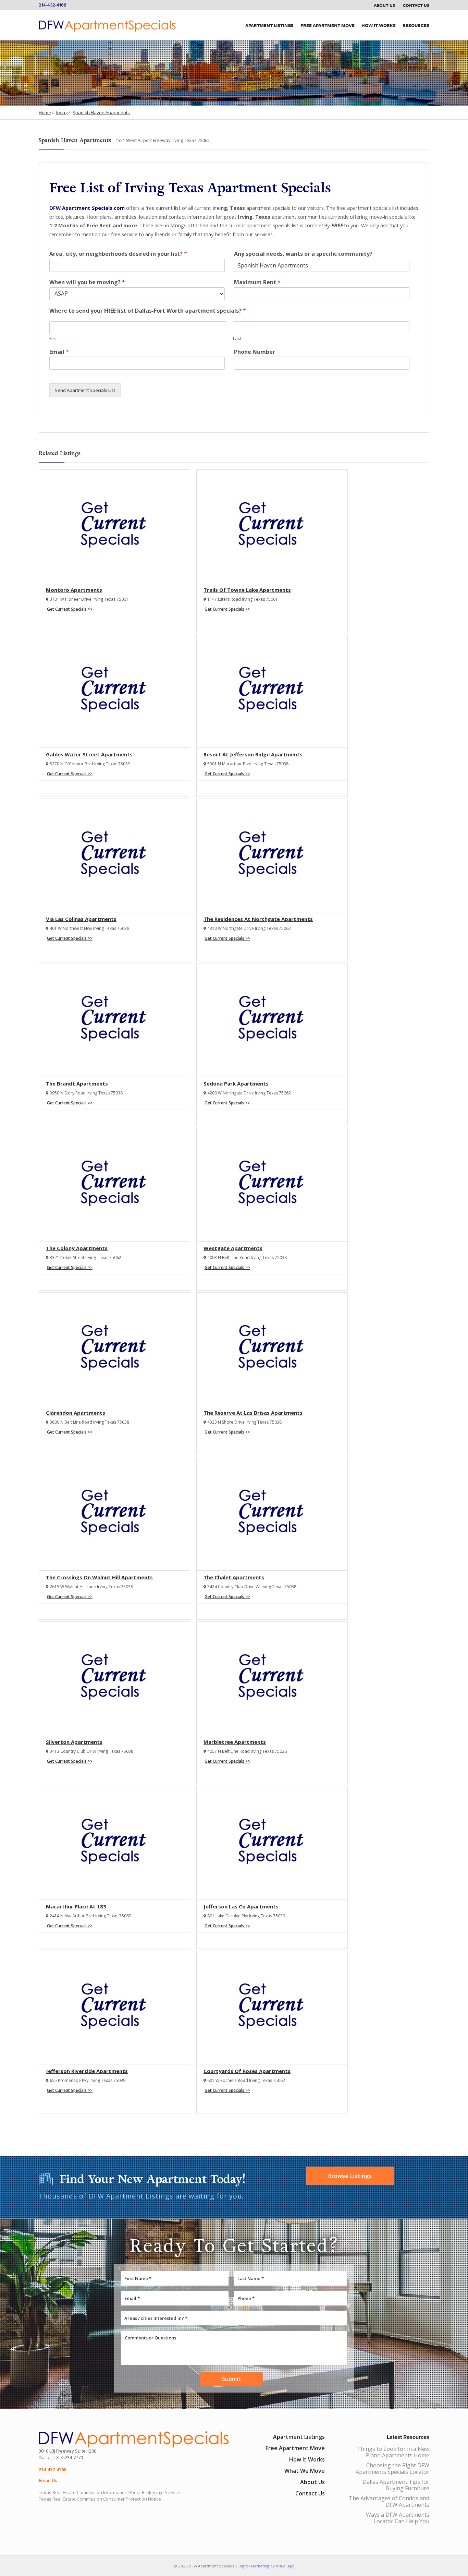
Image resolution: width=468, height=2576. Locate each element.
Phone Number (255, 352)
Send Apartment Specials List (85, 390)
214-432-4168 (53, 5)
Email (59, 352)
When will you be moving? (87, 282)
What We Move (305, 2471)
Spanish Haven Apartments (101, 112)
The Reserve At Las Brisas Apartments (253, 1413)
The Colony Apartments (77, 1248)
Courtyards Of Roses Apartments (247, 2071)
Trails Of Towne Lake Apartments (247, 590)
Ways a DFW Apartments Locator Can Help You (398, 2518)
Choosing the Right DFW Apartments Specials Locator (392, 2469)
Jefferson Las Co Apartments (241, 1906)
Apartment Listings (269, 25)
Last (237, 339)
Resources (416, 25)
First (54, 339)
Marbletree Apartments (235, 1742)
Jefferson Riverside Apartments (87, 2071)
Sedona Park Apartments (236, 1083)
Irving (62, 112)
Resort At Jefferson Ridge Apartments (253, 754)
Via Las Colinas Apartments (81, 919)
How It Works (379, 25)
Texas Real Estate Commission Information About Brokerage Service (109, 2492)
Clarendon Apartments (76, 1413)
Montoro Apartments (74, 590)
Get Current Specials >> (70, 609)
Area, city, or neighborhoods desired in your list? (118, 254)
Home (45, 112)
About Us (384, 5)
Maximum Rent (257, 282)
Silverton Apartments (74, 1742)
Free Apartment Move (328, 25)
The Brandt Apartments (77, 1083)
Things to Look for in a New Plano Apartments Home (393, 2452)
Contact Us (416, 5)
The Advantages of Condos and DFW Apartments (389, 2501)
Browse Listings (350, 2176)
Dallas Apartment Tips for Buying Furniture (396, 2485)
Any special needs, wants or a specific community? (303, 254)
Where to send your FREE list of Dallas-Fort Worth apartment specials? (148, 311)
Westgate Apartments (233, 1248)
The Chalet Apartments (234, 1577)
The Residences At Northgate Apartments (258, 919)
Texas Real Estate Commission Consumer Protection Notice (100, 2499)
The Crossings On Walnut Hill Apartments (99, 1577)
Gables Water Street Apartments (89, 754)
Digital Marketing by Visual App (267, 2566)
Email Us (48, 2480)
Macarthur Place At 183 (76, 1906)
